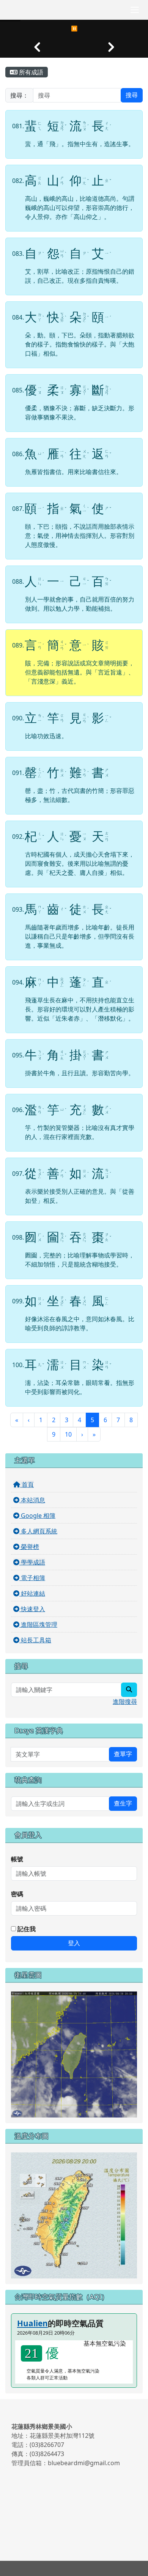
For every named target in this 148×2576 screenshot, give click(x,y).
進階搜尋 (125, 1702)
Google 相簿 (37, 1516)
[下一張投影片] (111, 47)
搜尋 (132, 95)
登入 (74, 1943)
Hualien (32, 2323)
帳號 (17, 1859)
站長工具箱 (35, 1640)
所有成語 (30, 72)
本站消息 (32, 1500)
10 (68, 1434)
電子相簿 (32, 1578)
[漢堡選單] (135, 10)
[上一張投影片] (37, 47)
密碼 (17, 1894)
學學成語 (32, 1562)
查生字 (123, 1803)
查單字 (123, 1754)
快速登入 (32, 1609)
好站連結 (32, 1593)
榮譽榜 (29, 1547)
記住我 (26, 1929)
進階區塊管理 (38, 1624)
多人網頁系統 (38, 1531)
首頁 (27, 1484)
